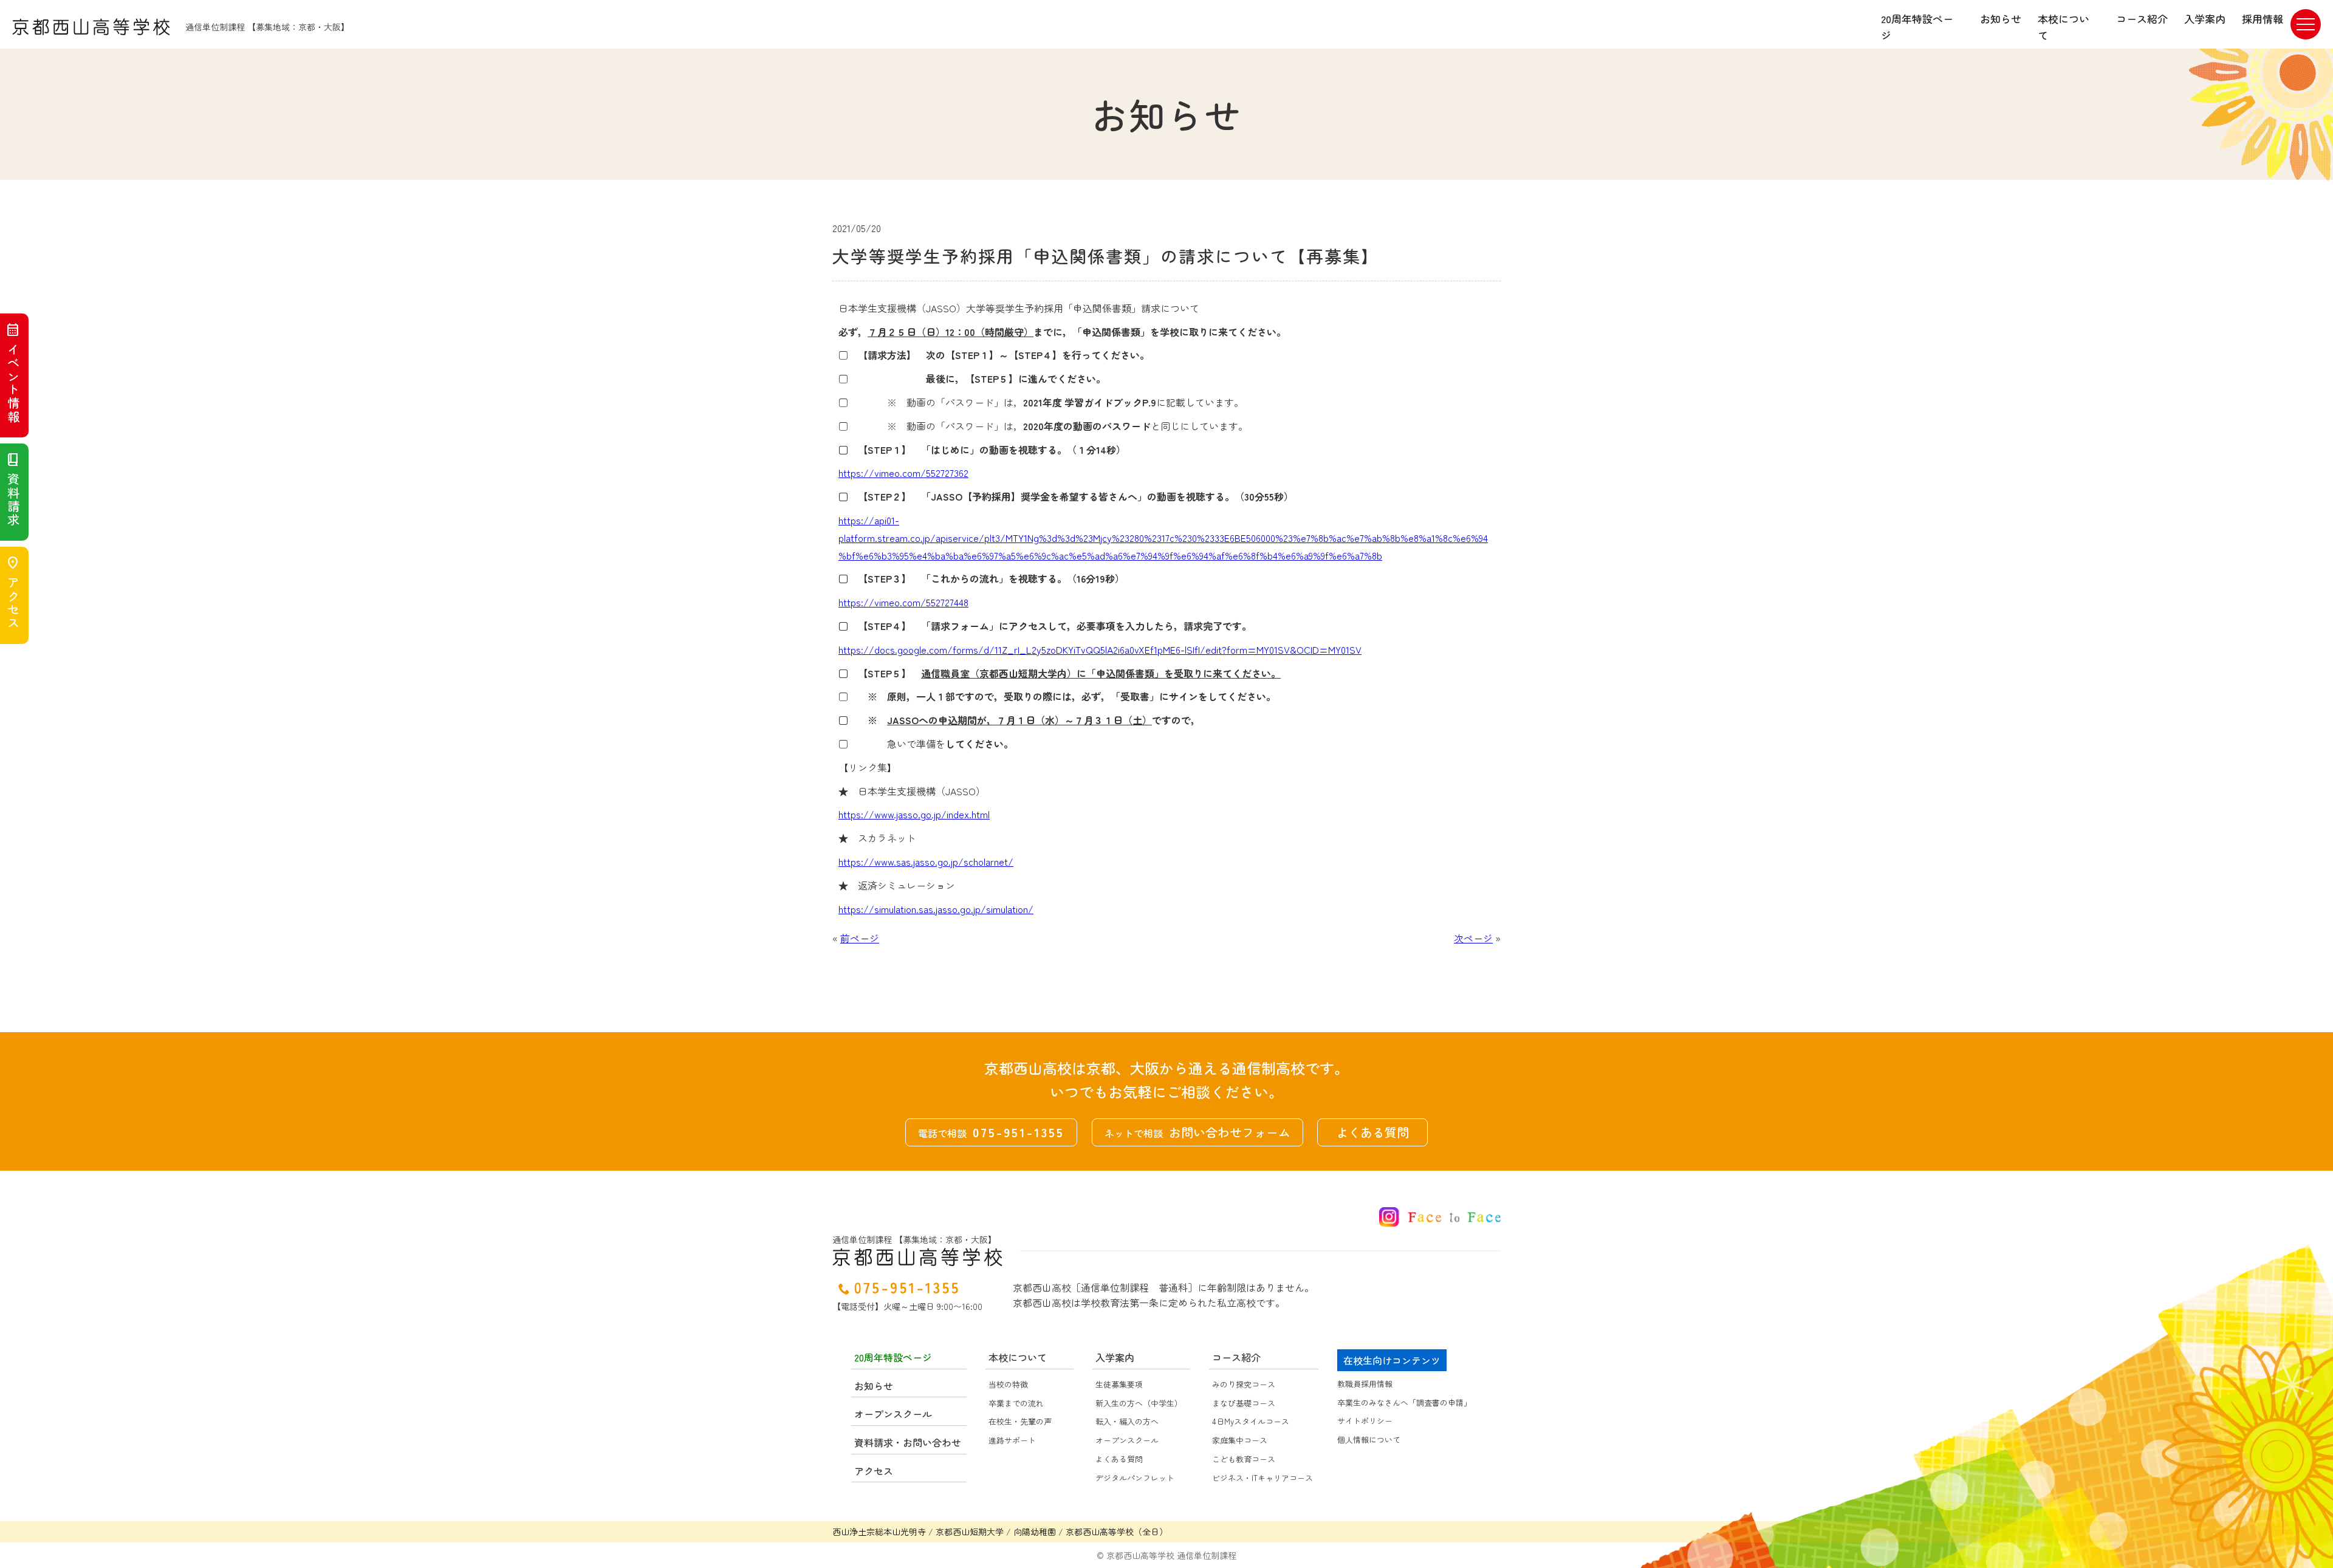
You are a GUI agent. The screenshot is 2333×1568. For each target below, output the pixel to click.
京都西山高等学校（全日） (1117, 1532)
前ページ (860, 938)
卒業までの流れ (1016, 1403)
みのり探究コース (1244, 1384)
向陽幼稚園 (1035, 1532)
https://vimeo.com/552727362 (903, 473)
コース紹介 (2142, 19)
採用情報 (2263, 19)
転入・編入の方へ (1127, 1421)
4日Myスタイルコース (1251, 1421)
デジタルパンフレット (1135, 1478)
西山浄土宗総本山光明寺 (879, 1532)
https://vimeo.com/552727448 (903, 602)
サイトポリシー (1365, 1421)
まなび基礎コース (1244, 1403)
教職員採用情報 (1365, 1384)
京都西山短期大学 (970, 1532)
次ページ (1473, 938)
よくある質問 (1372, 1132)
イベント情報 (13, 373)
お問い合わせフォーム (1197, 1132)
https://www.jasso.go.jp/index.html (914, 814)
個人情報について (1369, 1440)
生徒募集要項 (1119, 1384)
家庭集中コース (1240, 1440)
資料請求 (13, 490)
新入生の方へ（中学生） (1139, 1403)
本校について (2064, 27)
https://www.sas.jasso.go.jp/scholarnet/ (926, 861)
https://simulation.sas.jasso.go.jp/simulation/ (936, 909)
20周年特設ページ (1917, 27)
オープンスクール (1127, 1440)
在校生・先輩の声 (1020, 1421)
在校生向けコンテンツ (1392, 1360)
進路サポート (1012, 1440)
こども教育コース (1244, 1459)
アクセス (13, 593)
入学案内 (2205, 19)
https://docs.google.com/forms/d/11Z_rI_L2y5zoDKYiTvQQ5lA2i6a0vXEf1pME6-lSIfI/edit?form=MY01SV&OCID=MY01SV (1100, 649)
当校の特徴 (1008, 1384)
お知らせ (2001, 19)
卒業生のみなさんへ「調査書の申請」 (1404, 1402)
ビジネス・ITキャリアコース (1262, 1478)
